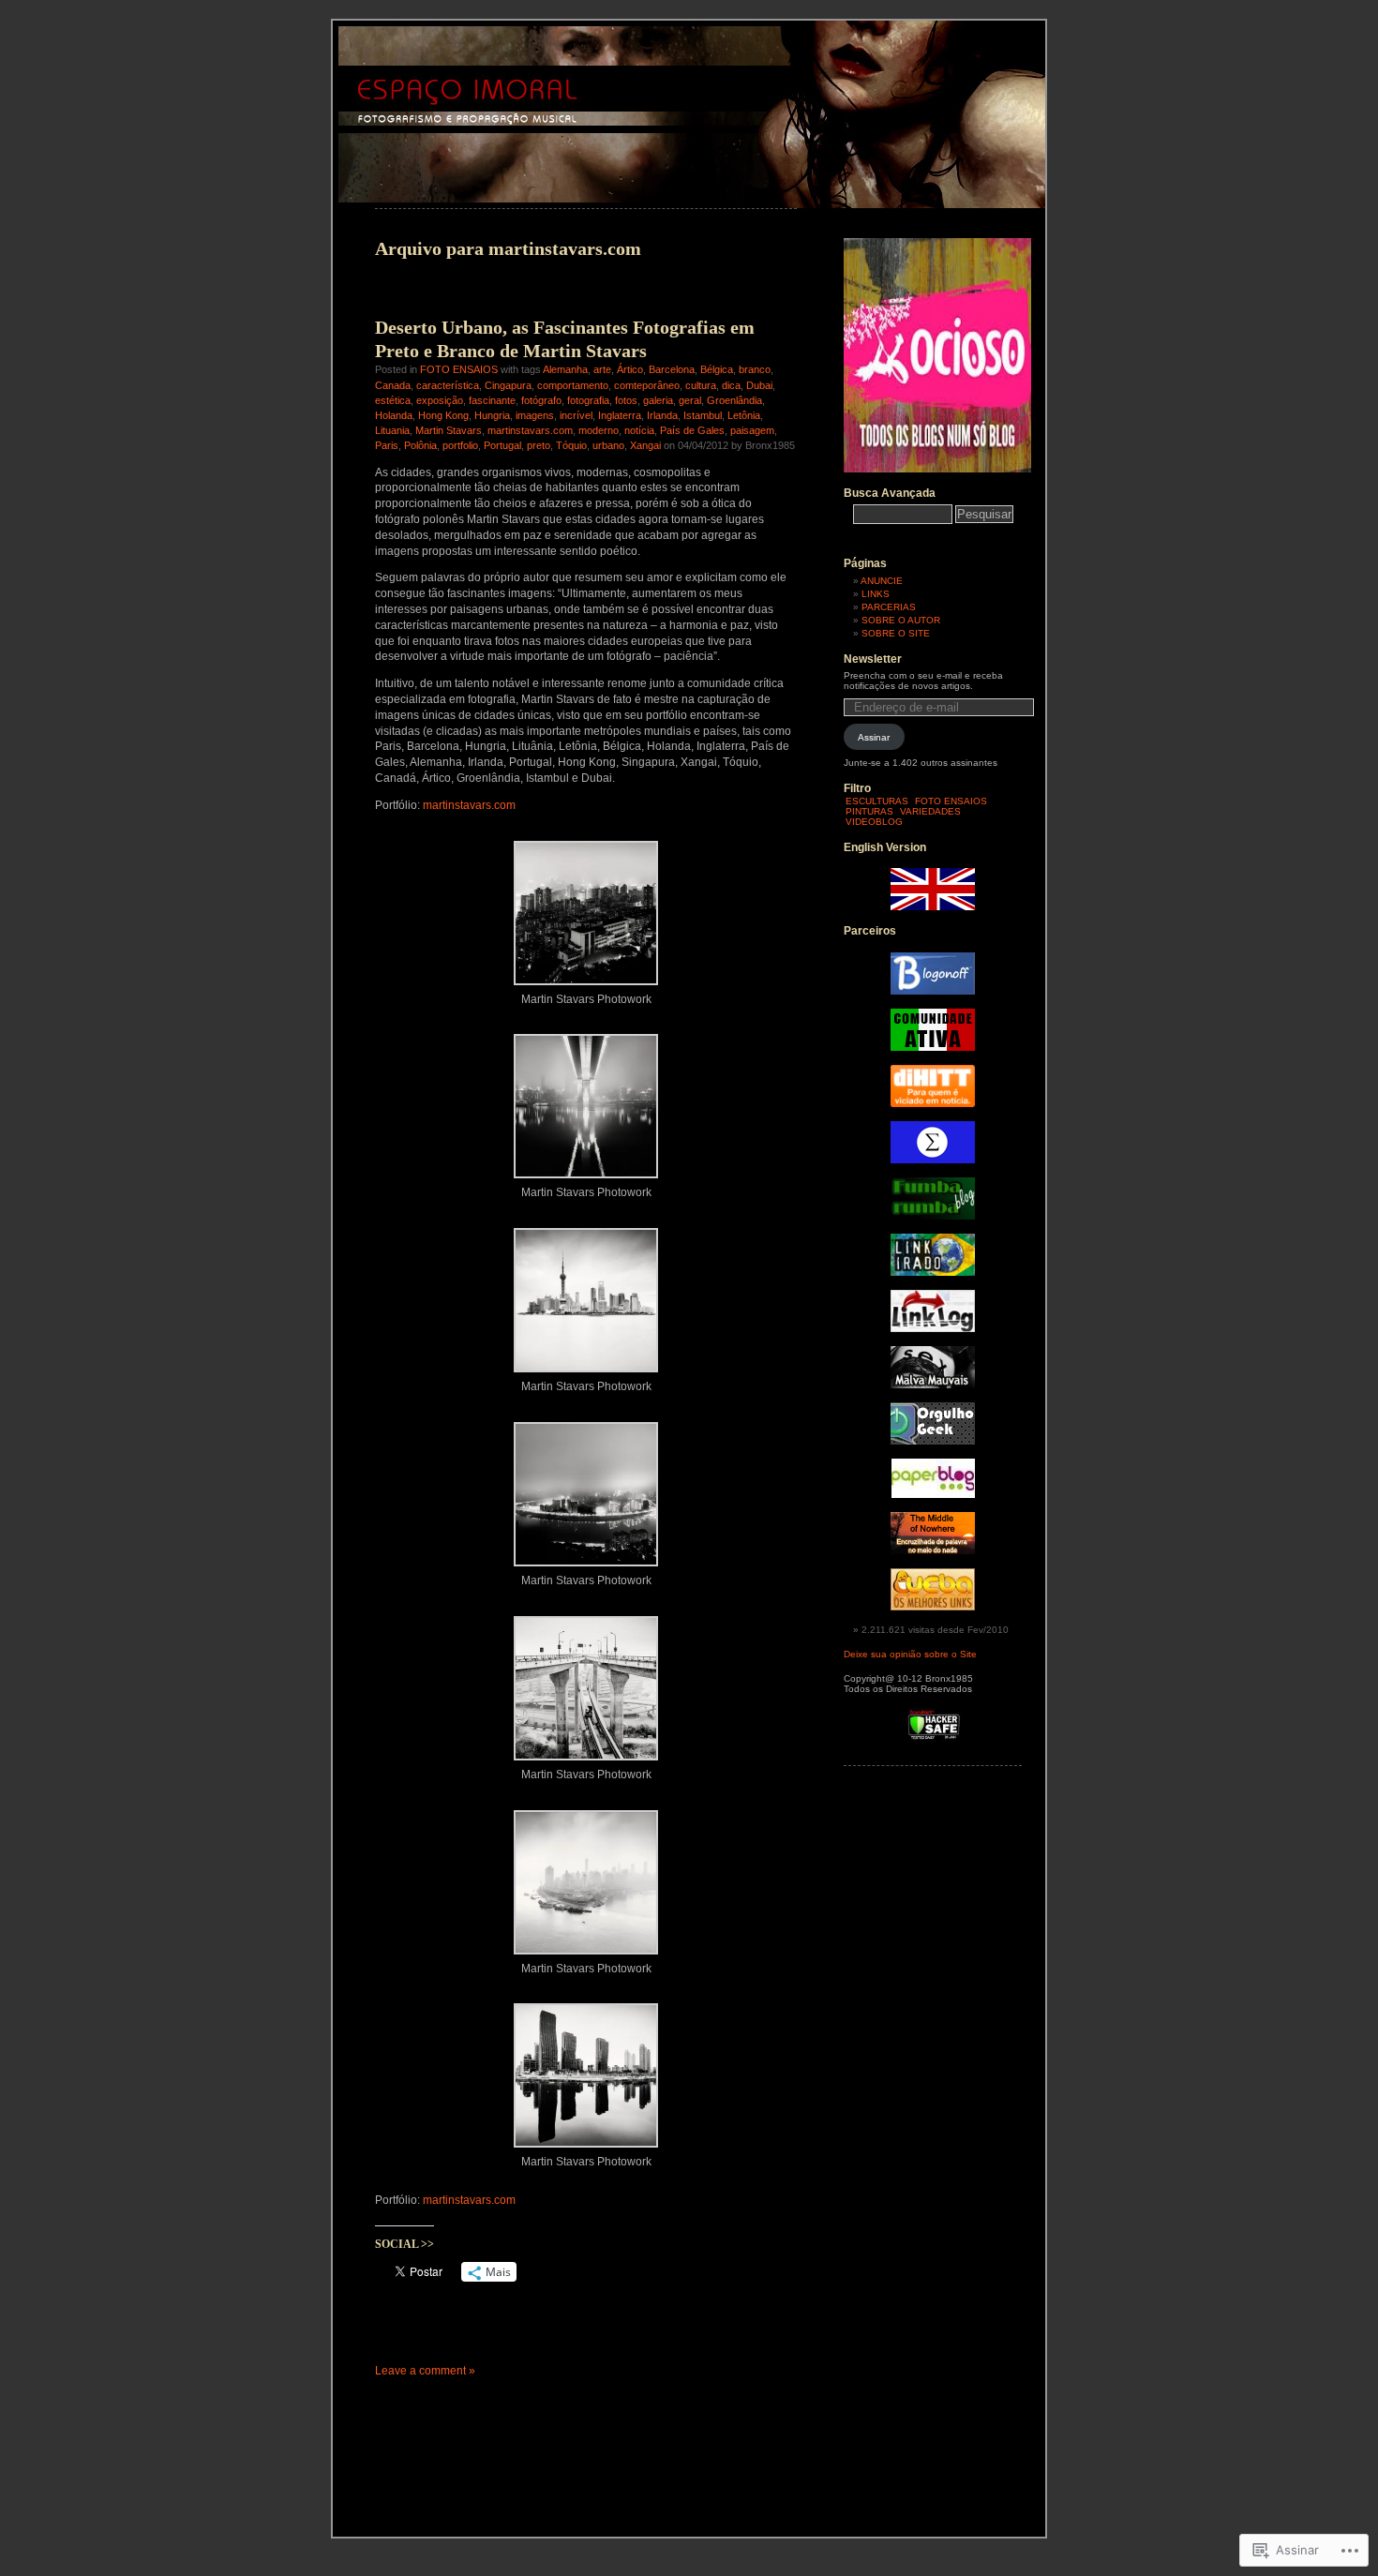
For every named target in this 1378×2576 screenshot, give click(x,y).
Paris (387, 445)
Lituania (392, 430)
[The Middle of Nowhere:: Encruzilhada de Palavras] (933, 1551)
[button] (586, 921)
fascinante (492, 400)
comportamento (573, 385)
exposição (440, 400)
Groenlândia (734, 400)
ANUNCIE (882, 581)
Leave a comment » (425, 2371)
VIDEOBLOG (874, 822)
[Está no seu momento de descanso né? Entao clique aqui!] (937, 469)
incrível (576, 415)
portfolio (460, 445)
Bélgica (717, 369)
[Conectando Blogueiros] (933, 1104)
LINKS (876, 594)
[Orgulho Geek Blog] (933, 1441)
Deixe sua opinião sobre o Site (910, 1654)
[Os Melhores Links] (933, 1607)
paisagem (752, 430)
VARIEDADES (930, 811)
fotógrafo (541, 400)
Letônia (744, 415)
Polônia (420, 445)
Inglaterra (620, 415)
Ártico (630, 369)
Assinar (874, 737)
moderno (599, 430)
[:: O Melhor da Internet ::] (933, 1329)
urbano (608, 445)
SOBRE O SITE (896, 633)
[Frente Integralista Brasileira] (933, 1160)
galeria (658, 400)
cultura (701, 385)
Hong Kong (443, 415)
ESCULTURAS (877, 801)
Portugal (502, 445)
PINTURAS (869, 811)
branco (755, 369)
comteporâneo (647, 385)
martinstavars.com (530, 430)
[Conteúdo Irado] (933, 1273)
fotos (626, 400)
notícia (639, 430)
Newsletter (873, 659)
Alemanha (565, 369)
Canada (393, 385)
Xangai (645, 445)
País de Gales (692, 430)
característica (448, 385)
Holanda (394, 415)
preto (539, 445)
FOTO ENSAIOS (459, 369)
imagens (535, 415)
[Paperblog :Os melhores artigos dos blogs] (933, 1495)
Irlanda (662, 415)
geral (690, 400)
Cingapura (508, 385)
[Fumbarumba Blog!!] (933, 1216)
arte (602, 369)
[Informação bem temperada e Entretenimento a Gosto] (933, 991)
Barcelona (672, 369)
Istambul (703, 415)
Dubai (759, 385)
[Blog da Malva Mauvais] (933, 1385)
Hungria (492, 415)
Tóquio (571, 445)
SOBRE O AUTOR (901, 620)
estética (393, 400)
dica (731, 385)
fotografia (588, 400)
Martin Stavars (449, 430)
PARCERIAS (889, 607)
